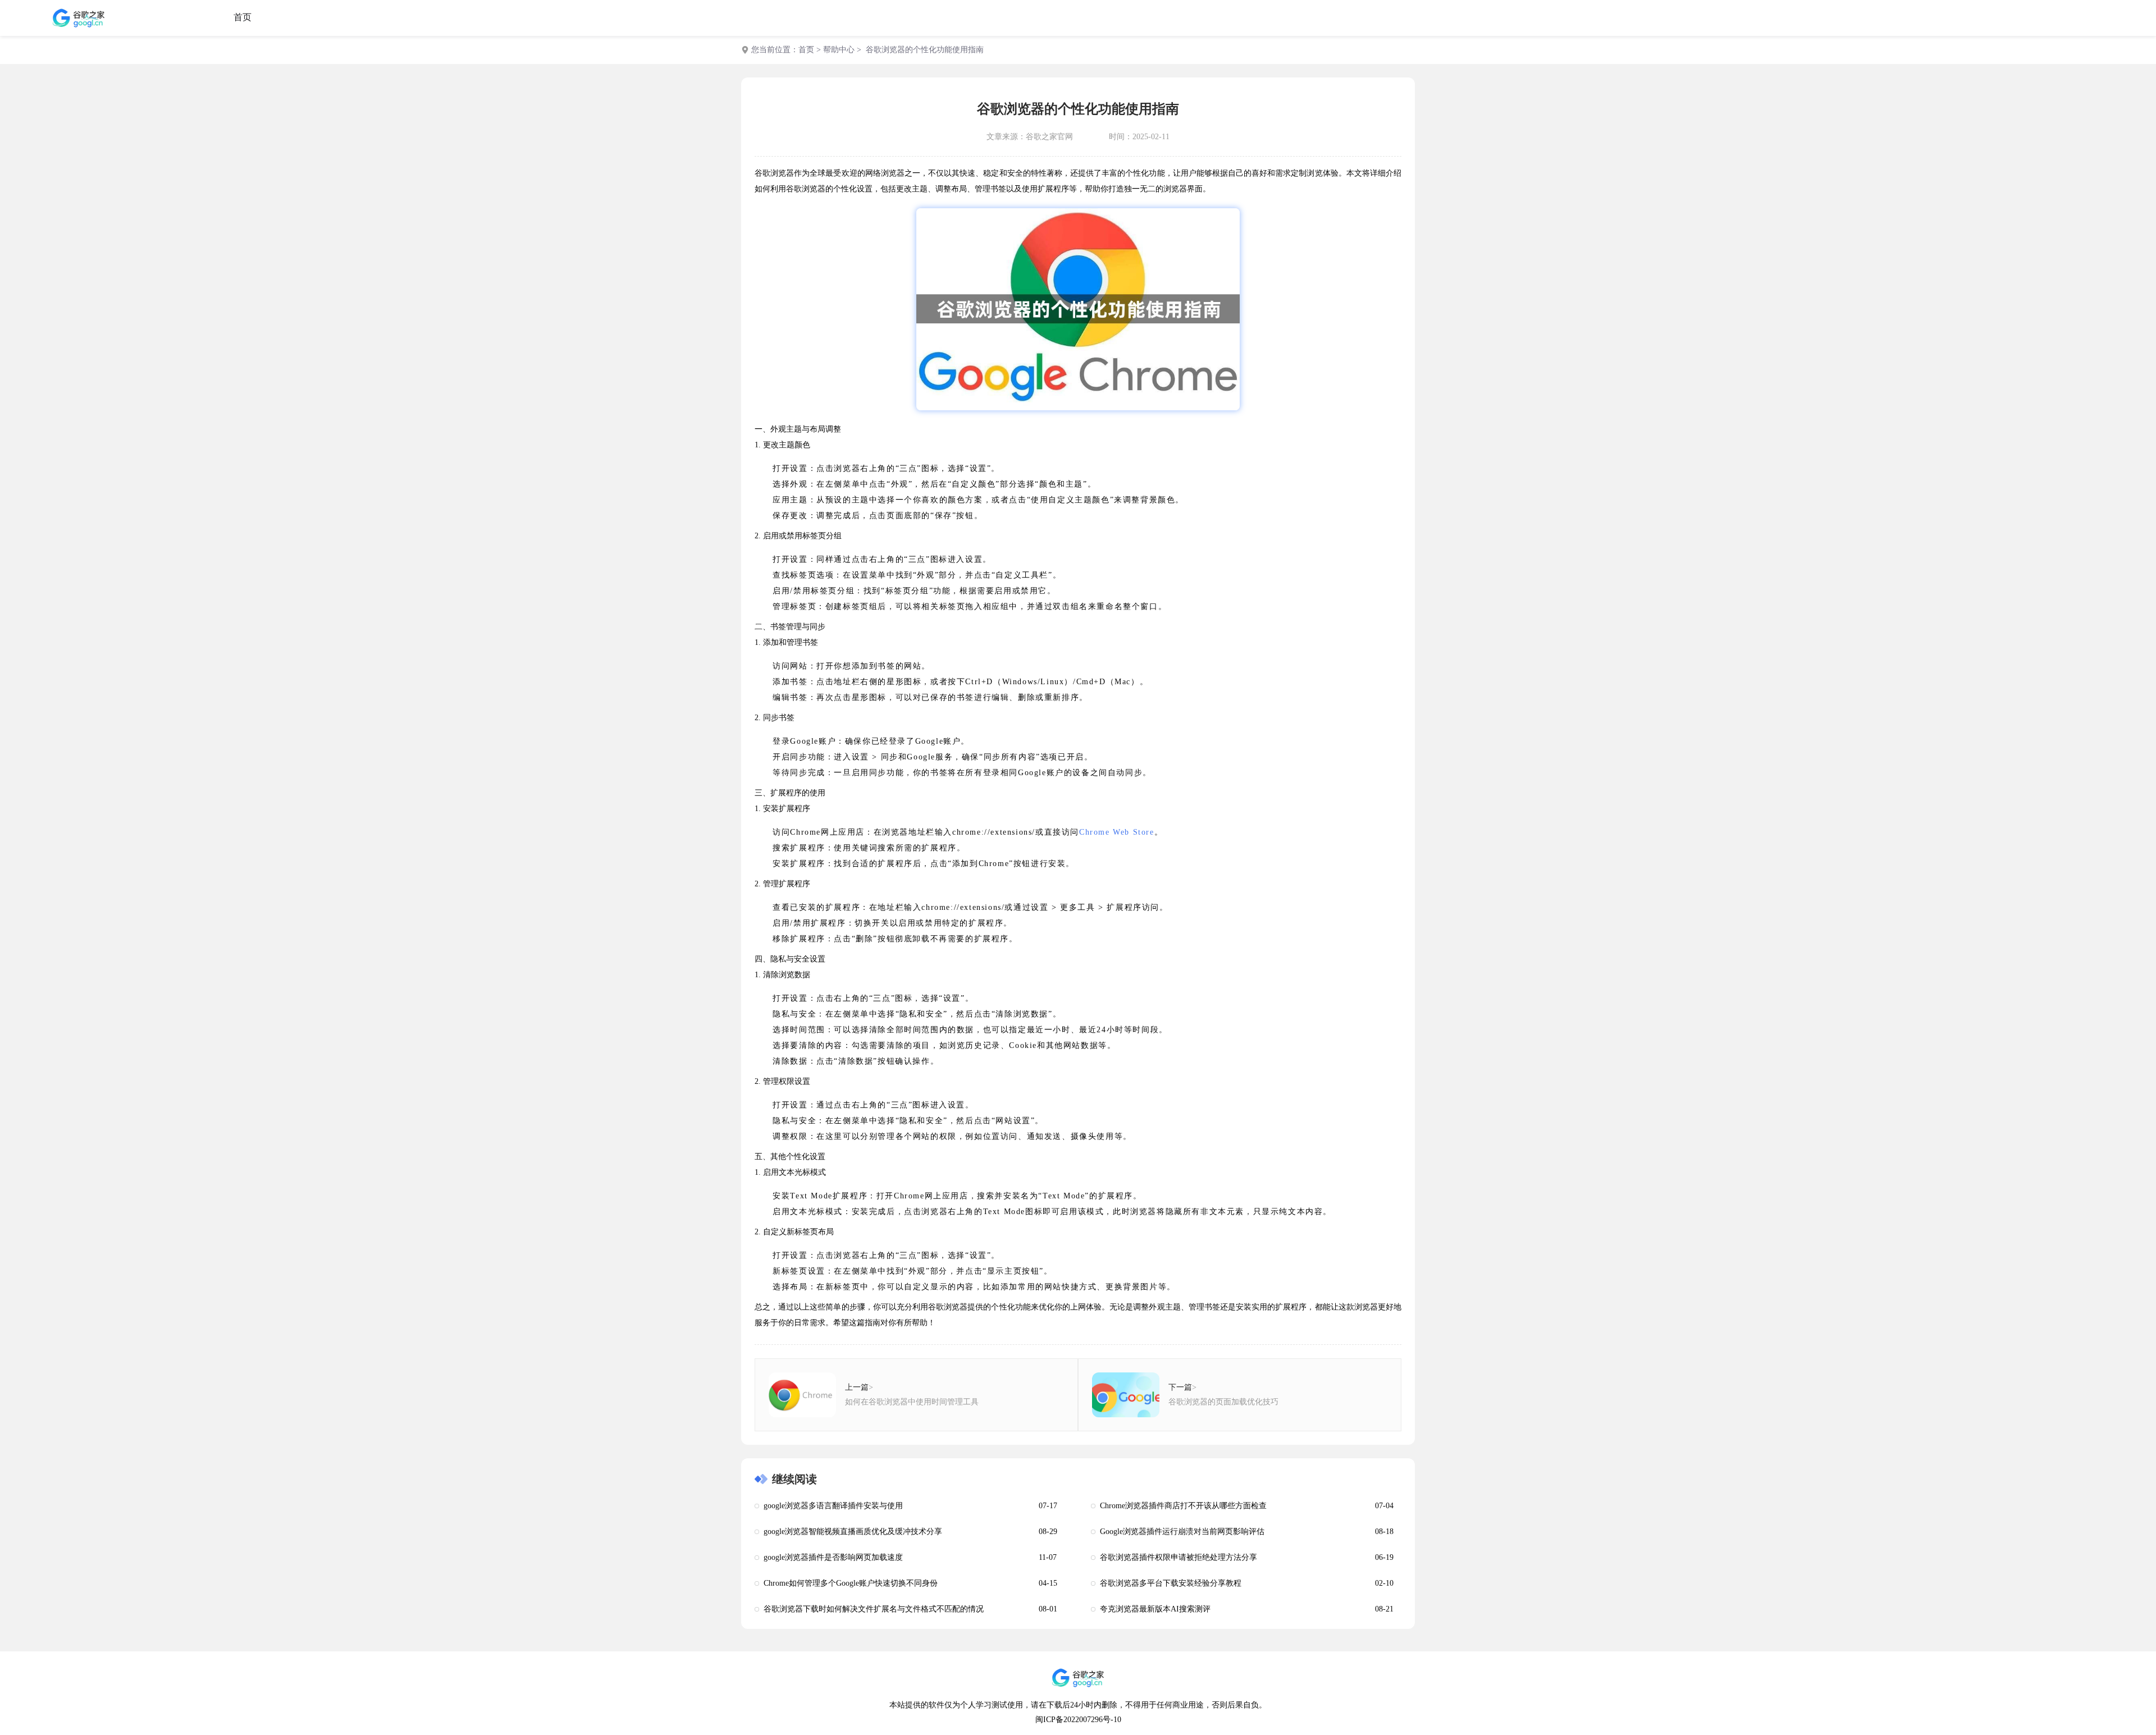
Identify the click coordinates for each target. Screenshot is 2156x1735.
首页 (243, 17)
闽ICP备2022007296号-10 (1078, 1720)
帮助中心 (839, 50)
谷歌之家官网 (1049, 137)
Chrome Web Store (1117, 832)
